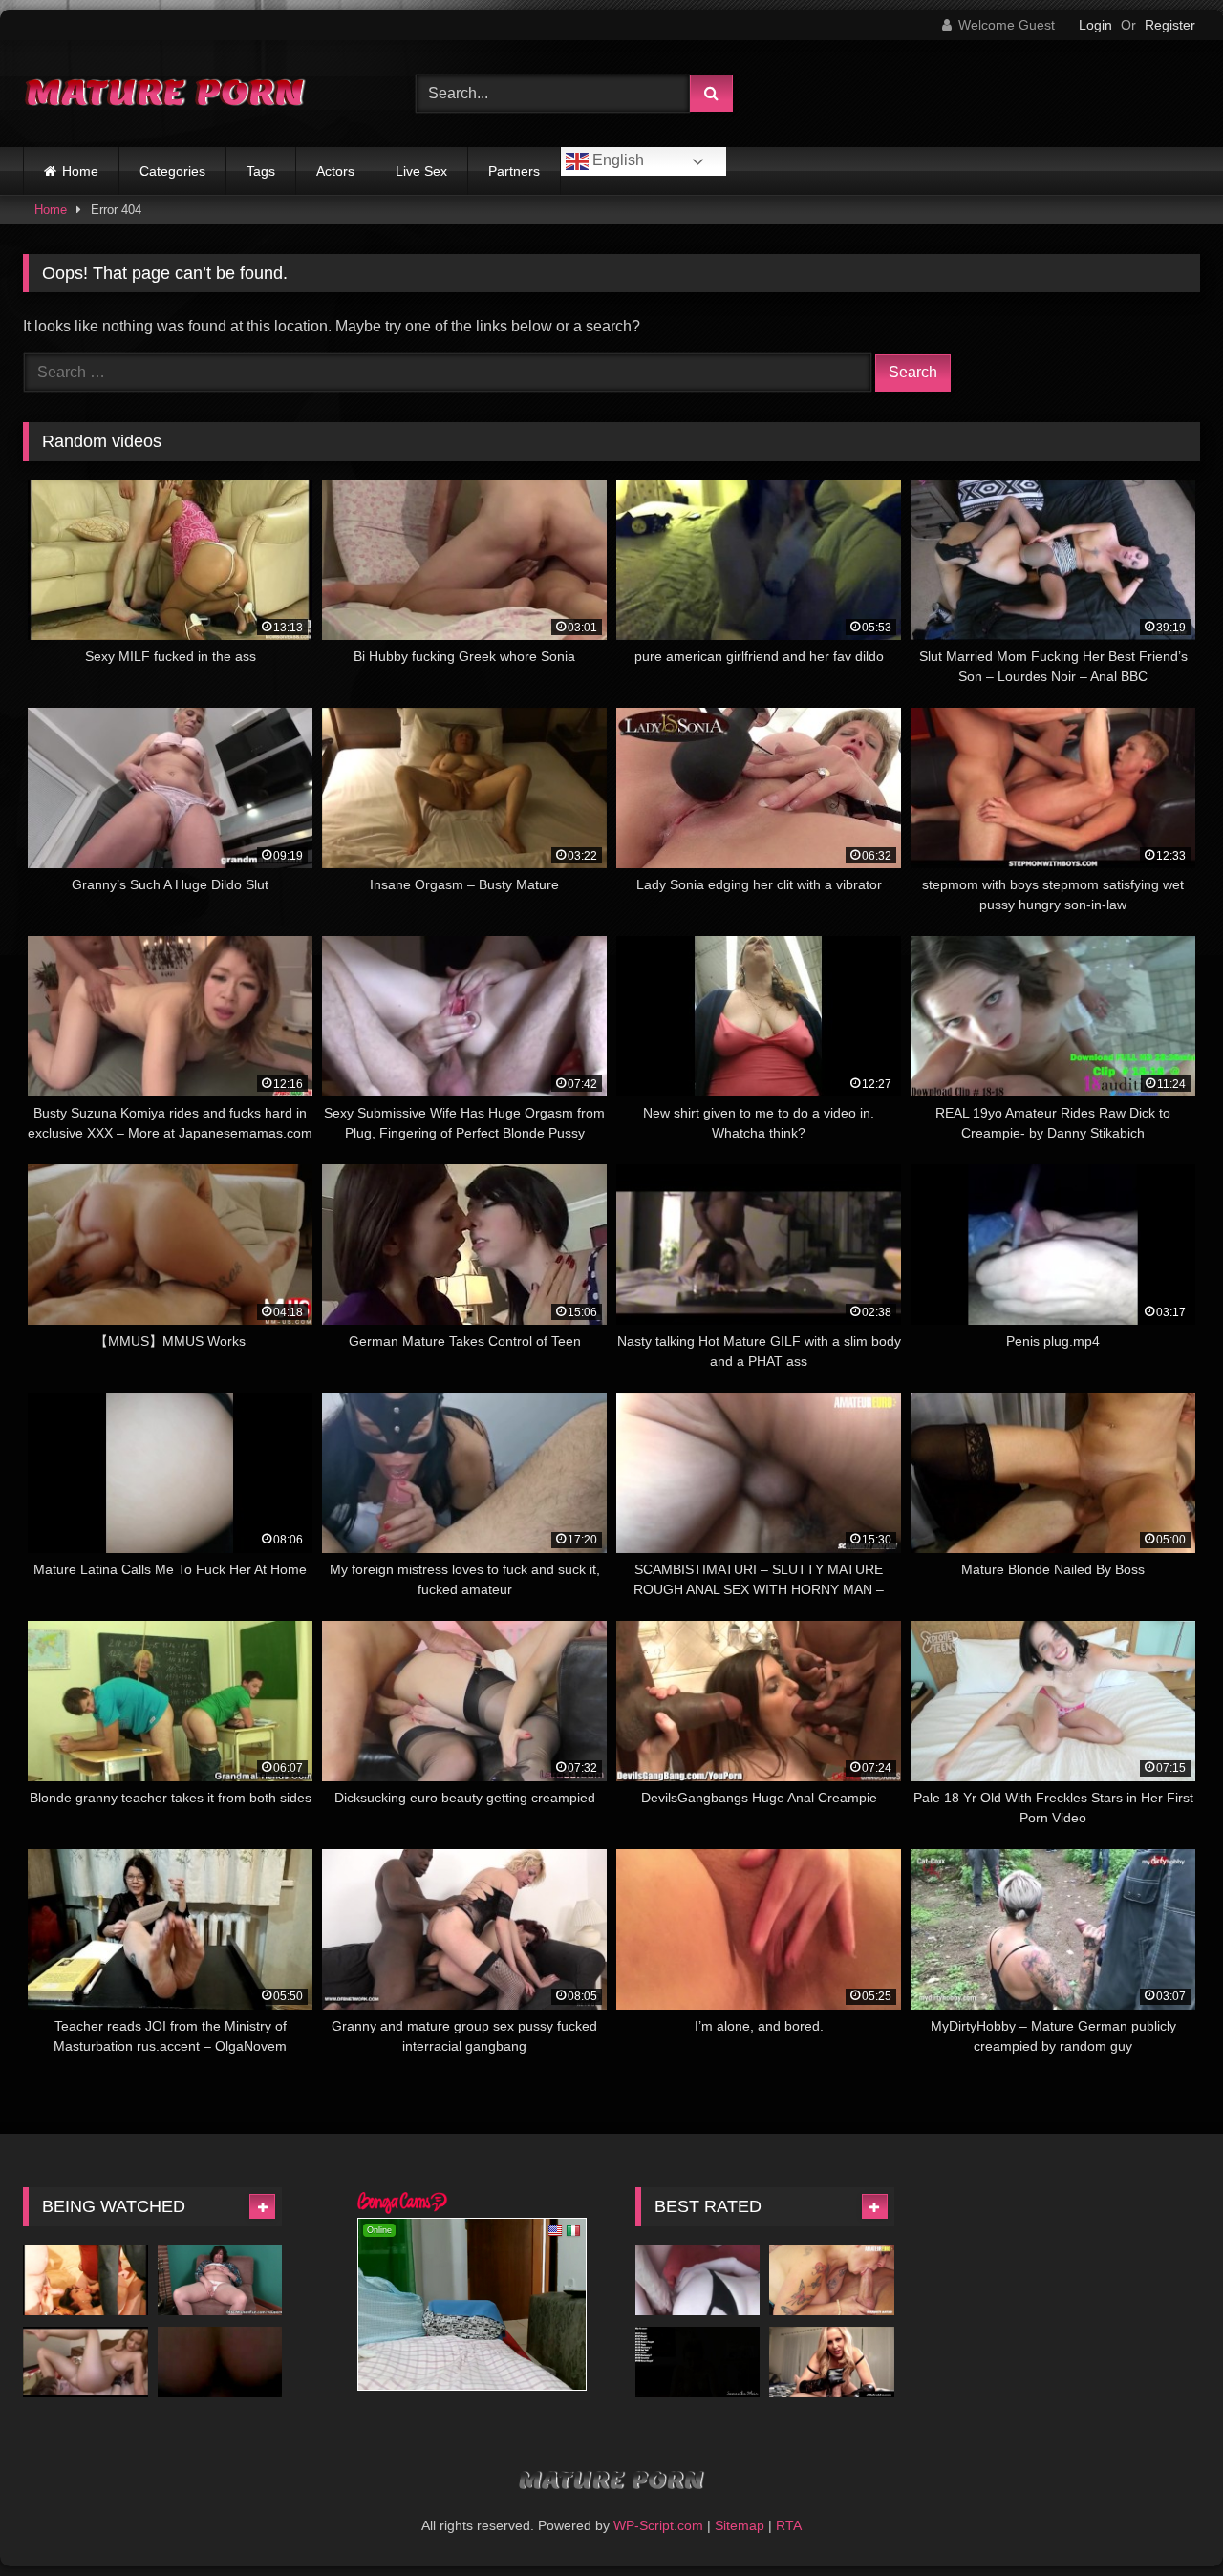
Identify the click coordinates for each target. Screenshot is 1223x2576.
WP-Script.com (658, 2525)
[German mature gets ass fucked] (698, 2279)
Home (80, 171)
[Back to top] (1164, 2519)
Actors (335, 171)
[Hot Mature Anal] (220, 2362)
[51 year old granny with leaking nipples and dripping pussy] (220, 2279)
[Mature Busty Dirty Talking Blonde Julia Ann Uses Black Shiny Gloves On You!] (832, 2362)
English (616, 160)
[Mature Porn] (166, 94)
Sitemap (740, 2525)
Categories (172, 171)
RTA (789, 2525)
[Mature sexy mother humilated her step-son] (86, 2362)
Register (1170, 25)
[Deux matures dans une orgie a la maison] (86, 2279)
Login (1095, 25)
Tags (261, 171)
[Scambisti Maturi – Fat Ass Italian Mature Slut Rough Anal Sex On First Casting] (832, 2279)
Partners (514, 171)
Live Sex (421, 171)
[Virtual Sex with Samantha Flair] (698, 2362)
